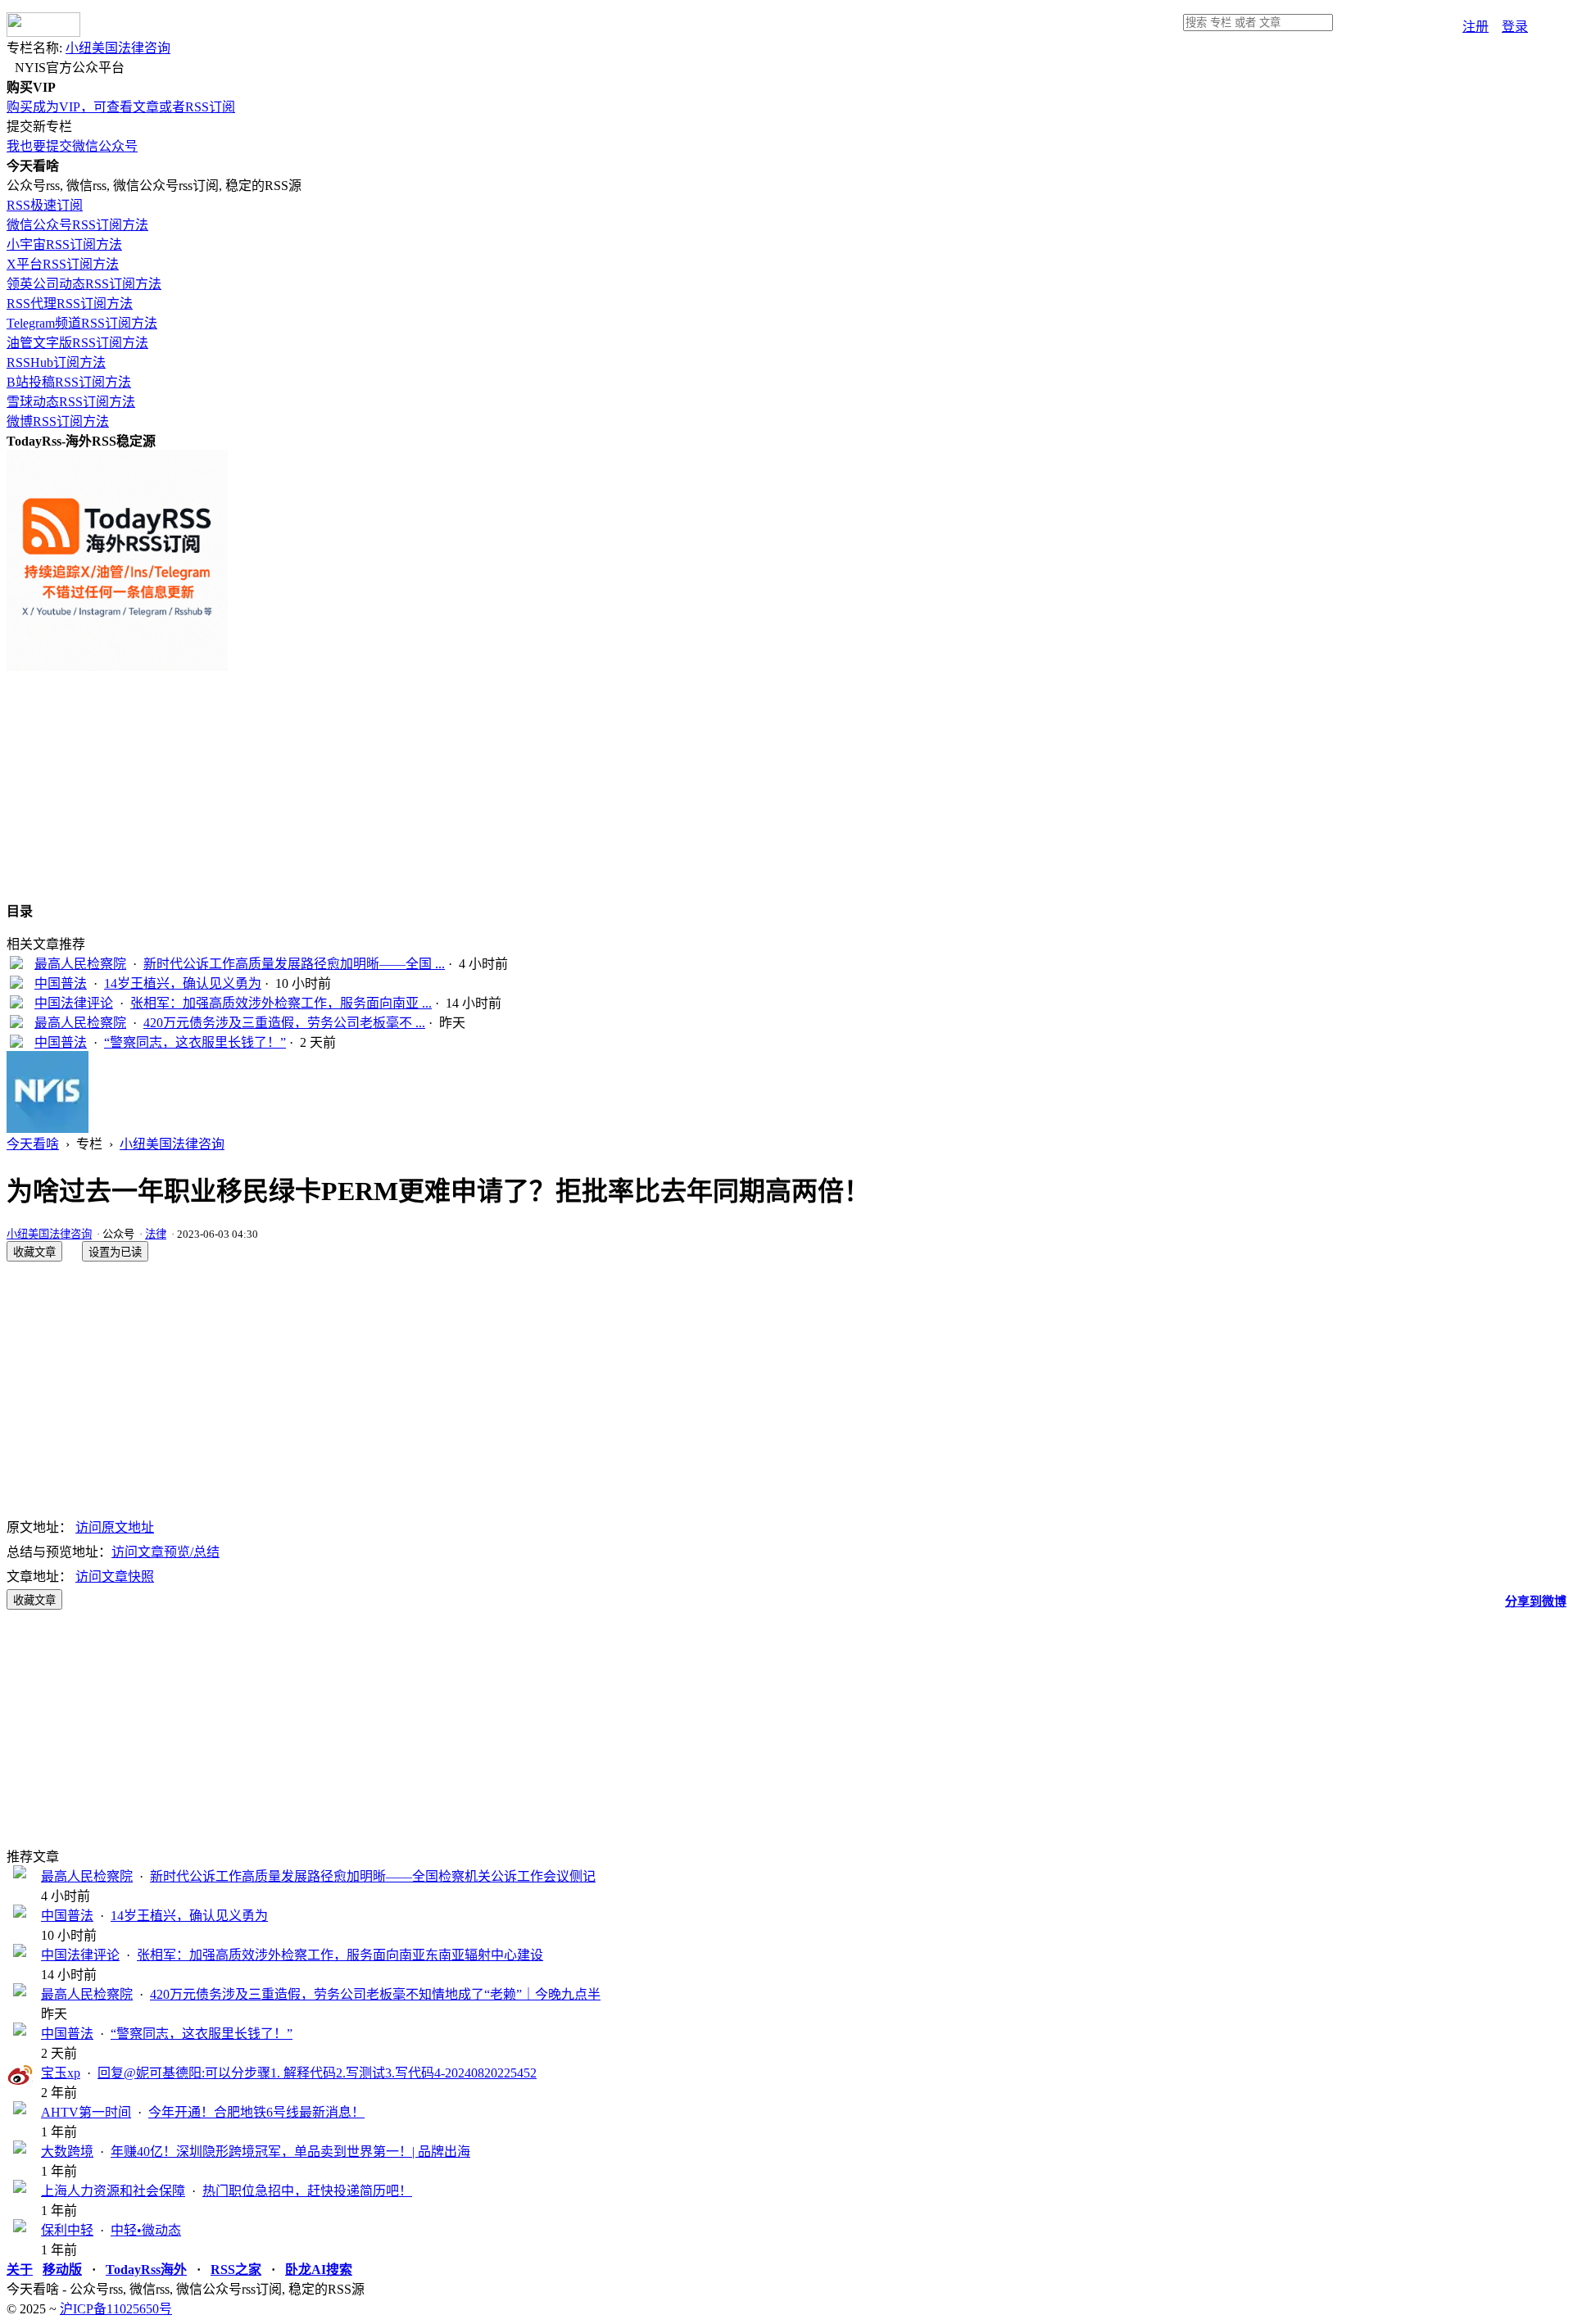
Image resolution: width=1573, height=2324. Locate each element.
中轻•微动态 (146, 2230)
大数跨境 (67, 2152)
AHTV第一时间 (86, 2112)
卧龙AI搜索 (319, 2270)
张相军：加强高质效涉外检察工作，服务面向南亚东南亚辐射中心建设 (340, 1955)
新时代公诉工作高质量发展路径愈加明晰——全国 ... (294, 964)
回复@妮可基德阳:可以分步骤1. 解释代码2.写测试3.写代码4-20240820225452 (317, 2073)
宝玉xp (61, 2073)
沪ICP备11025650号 (116, 2309)
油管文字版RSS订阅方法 (77, 343)
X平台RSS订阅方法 (63, 264)
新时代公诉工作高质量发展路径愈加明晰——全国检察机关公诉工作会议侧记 (373, 1876)
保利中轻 (67, 2230)
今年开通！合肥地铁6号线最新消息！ (256, 2112)
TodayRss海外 (146, 2270)
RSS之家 (236, 2270)
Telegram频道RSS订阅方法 (82, 323)
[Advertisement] (498, 786)
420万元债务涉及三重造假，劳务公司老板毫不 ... (284, 1023)
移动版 (62, 2270)
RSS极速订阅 (45, 205)
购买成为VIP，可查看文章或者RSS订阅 (121, 107)
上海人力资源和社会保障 (113, 2191)
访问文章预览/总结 (165, 1552)
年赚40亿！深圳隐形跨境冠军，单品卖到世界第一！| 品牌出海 (290, 2152)
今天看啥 (33, 1144)
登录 (1515, 27)
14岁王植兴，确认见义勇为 (183, 983)
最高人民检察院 (80, 964)
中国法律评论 (74, 1003)
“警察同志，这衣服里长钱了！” (195, 1042)
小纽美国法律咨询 (118, 48)
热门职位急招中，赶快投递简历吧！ (307, 2191)
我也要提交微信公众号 (72, 146)
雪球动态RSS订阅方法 (71, 402)
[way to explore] (43, 32)
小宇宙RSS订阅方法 (64, 245)
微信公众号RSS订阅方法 (77, 225)
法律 (156, 1234)
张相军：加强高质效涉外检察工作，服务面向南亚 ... (281, 1003)
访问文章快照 (115, 1577)
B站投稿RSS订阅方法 (69, 382)
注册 (1476, 27)
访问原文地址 (115, 1527)
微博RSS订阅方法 (58, 421)
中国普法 (61, 983)
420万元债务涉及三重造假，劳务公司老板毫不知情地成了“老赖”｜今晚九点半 (375, 1994)
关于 (20, 2270)
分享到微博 (1536, 1601)
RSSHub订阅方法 (56, 362)
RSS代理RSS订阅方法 (70, 304)
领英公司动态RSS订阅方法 (84, 284)
